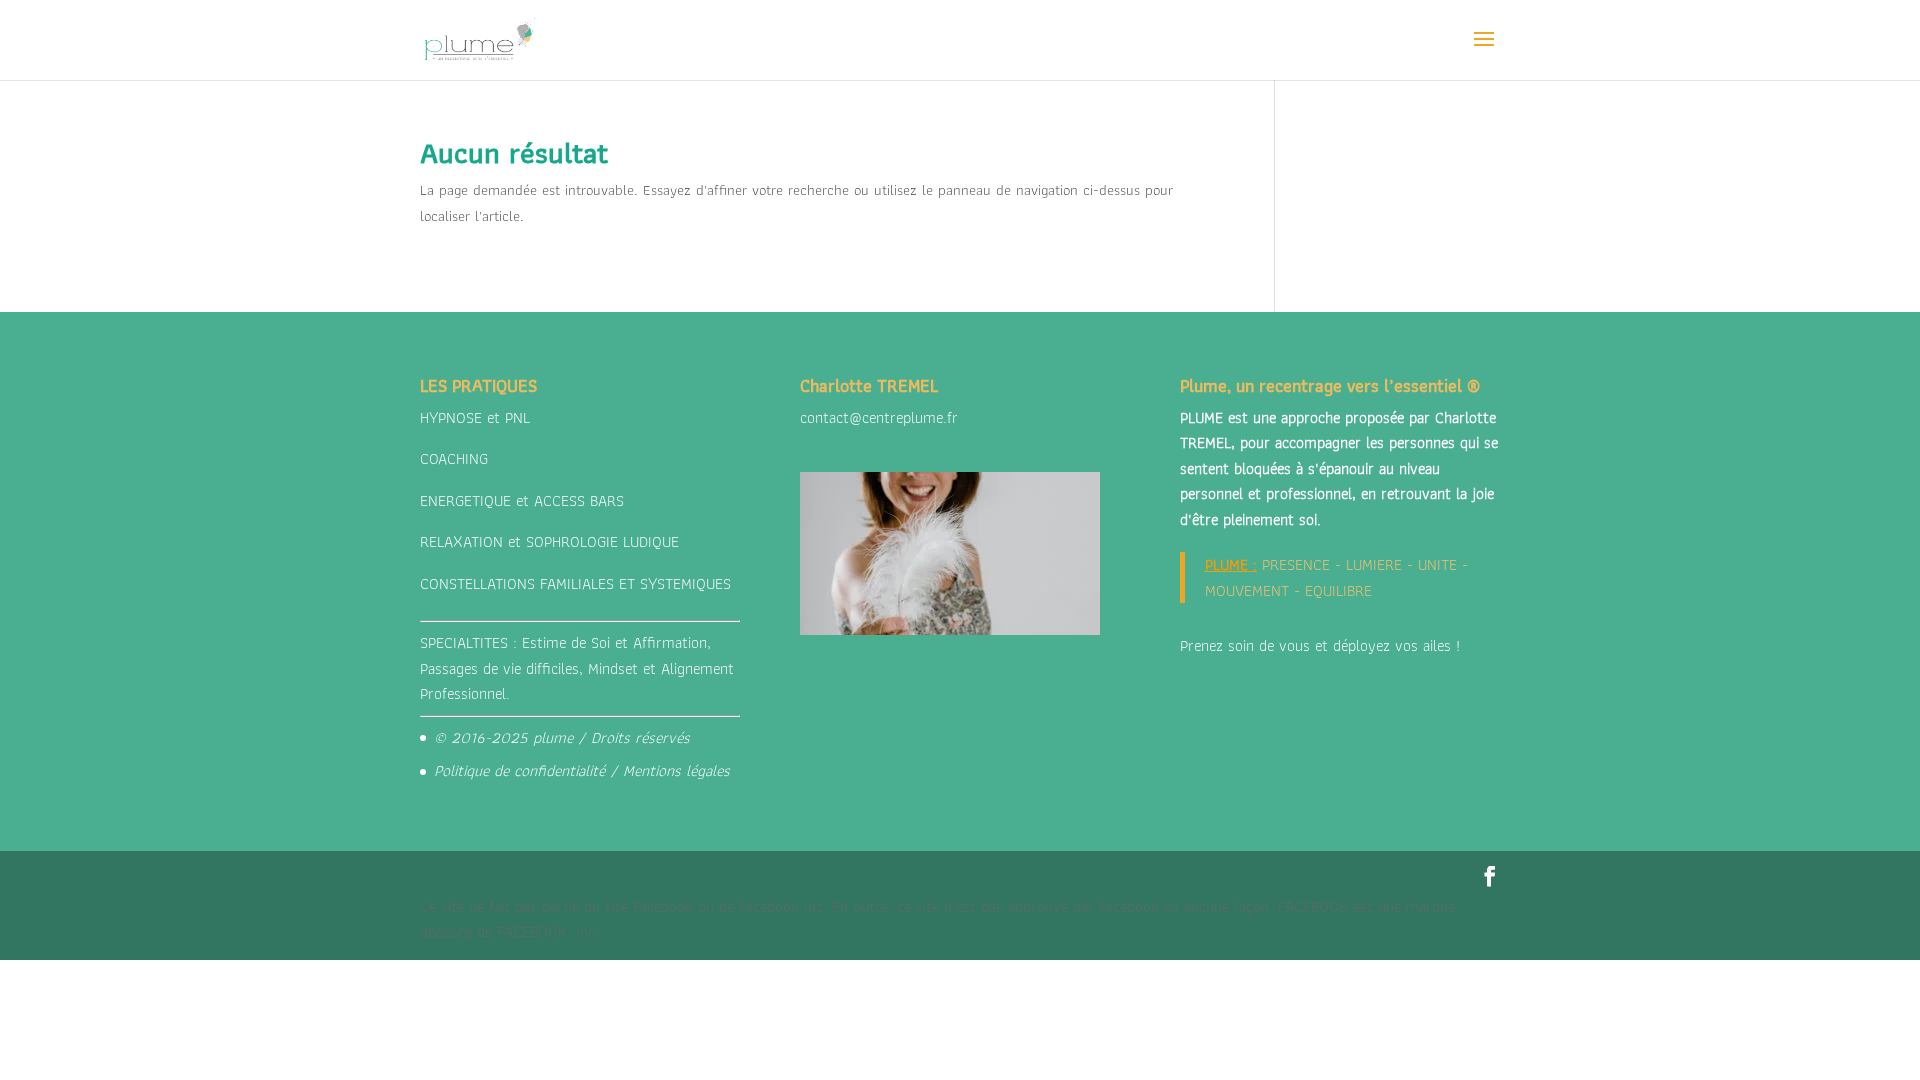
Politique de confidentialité (519, 770)
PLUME (1226, 564)
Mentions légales (676, 770)
